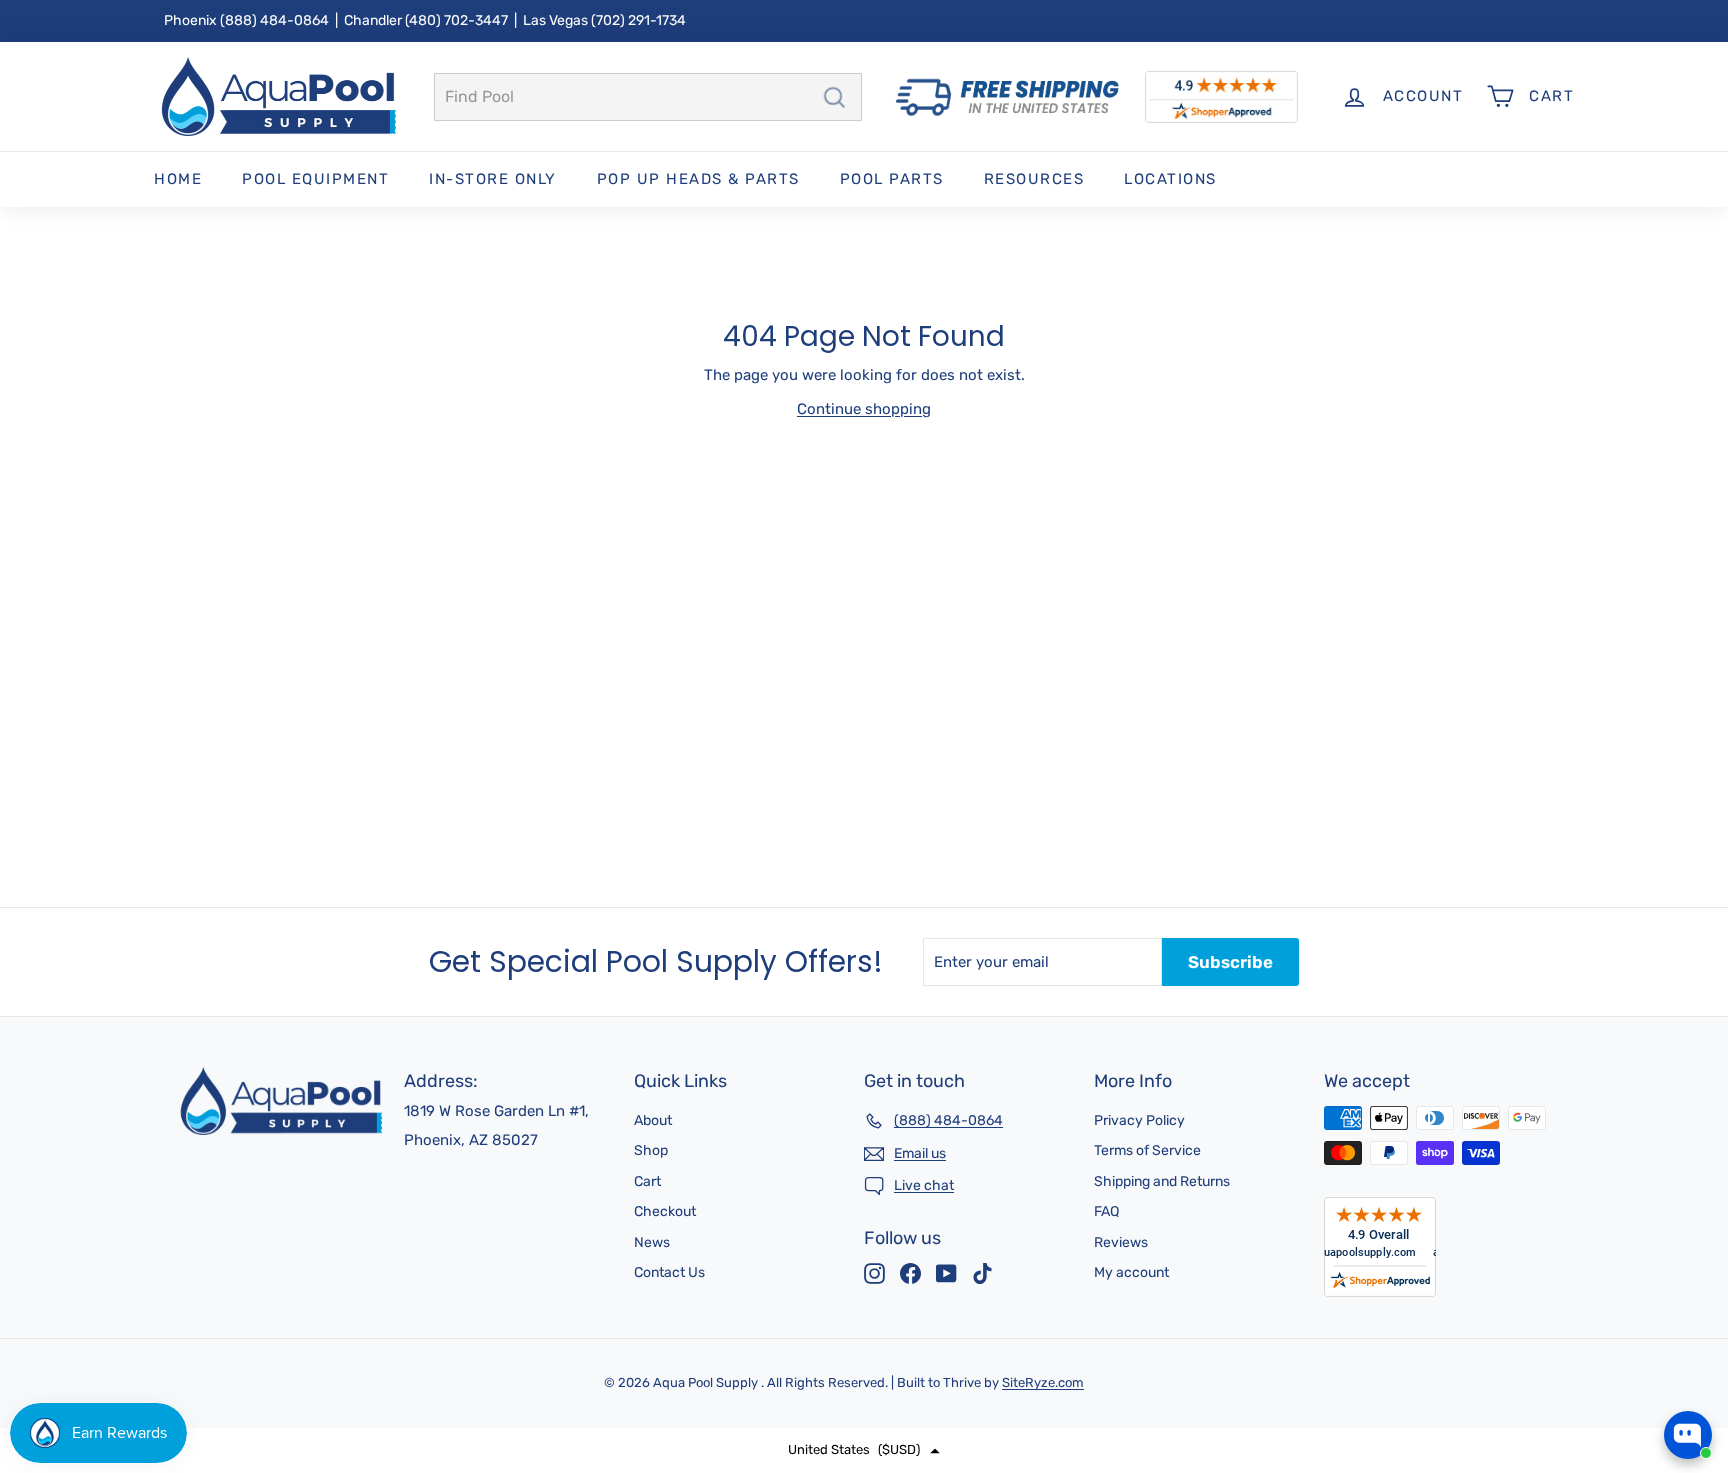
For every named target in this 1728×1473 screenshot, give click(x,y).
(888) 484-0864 (274, 20)
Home (178, 179)
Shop (651, 1150)
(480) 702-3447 (456, 20)
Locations (1170, 179)
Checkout (665, 1211)
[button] (864, 1450)
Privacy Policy (1139, 1120)
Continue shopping (864, 409)
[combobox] (648, 97)
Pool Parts (892, 179)
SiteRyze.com (1043, 1382)
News (652, 1242)
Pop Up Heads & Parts (698, 179)
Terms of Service (1147, 1150)
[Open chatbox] (1688, 1435)
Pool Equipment (315, 179)
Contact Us (669, 1272)
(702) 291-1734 (638, 20)
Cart (647, 1181)
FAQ (1106, 1211)
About (653, 1120)
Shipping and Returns (1162, 1181)
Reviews (1121, 1242)
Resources (1034, 179)
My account (1131, 1272)
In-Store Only (493, 179)
